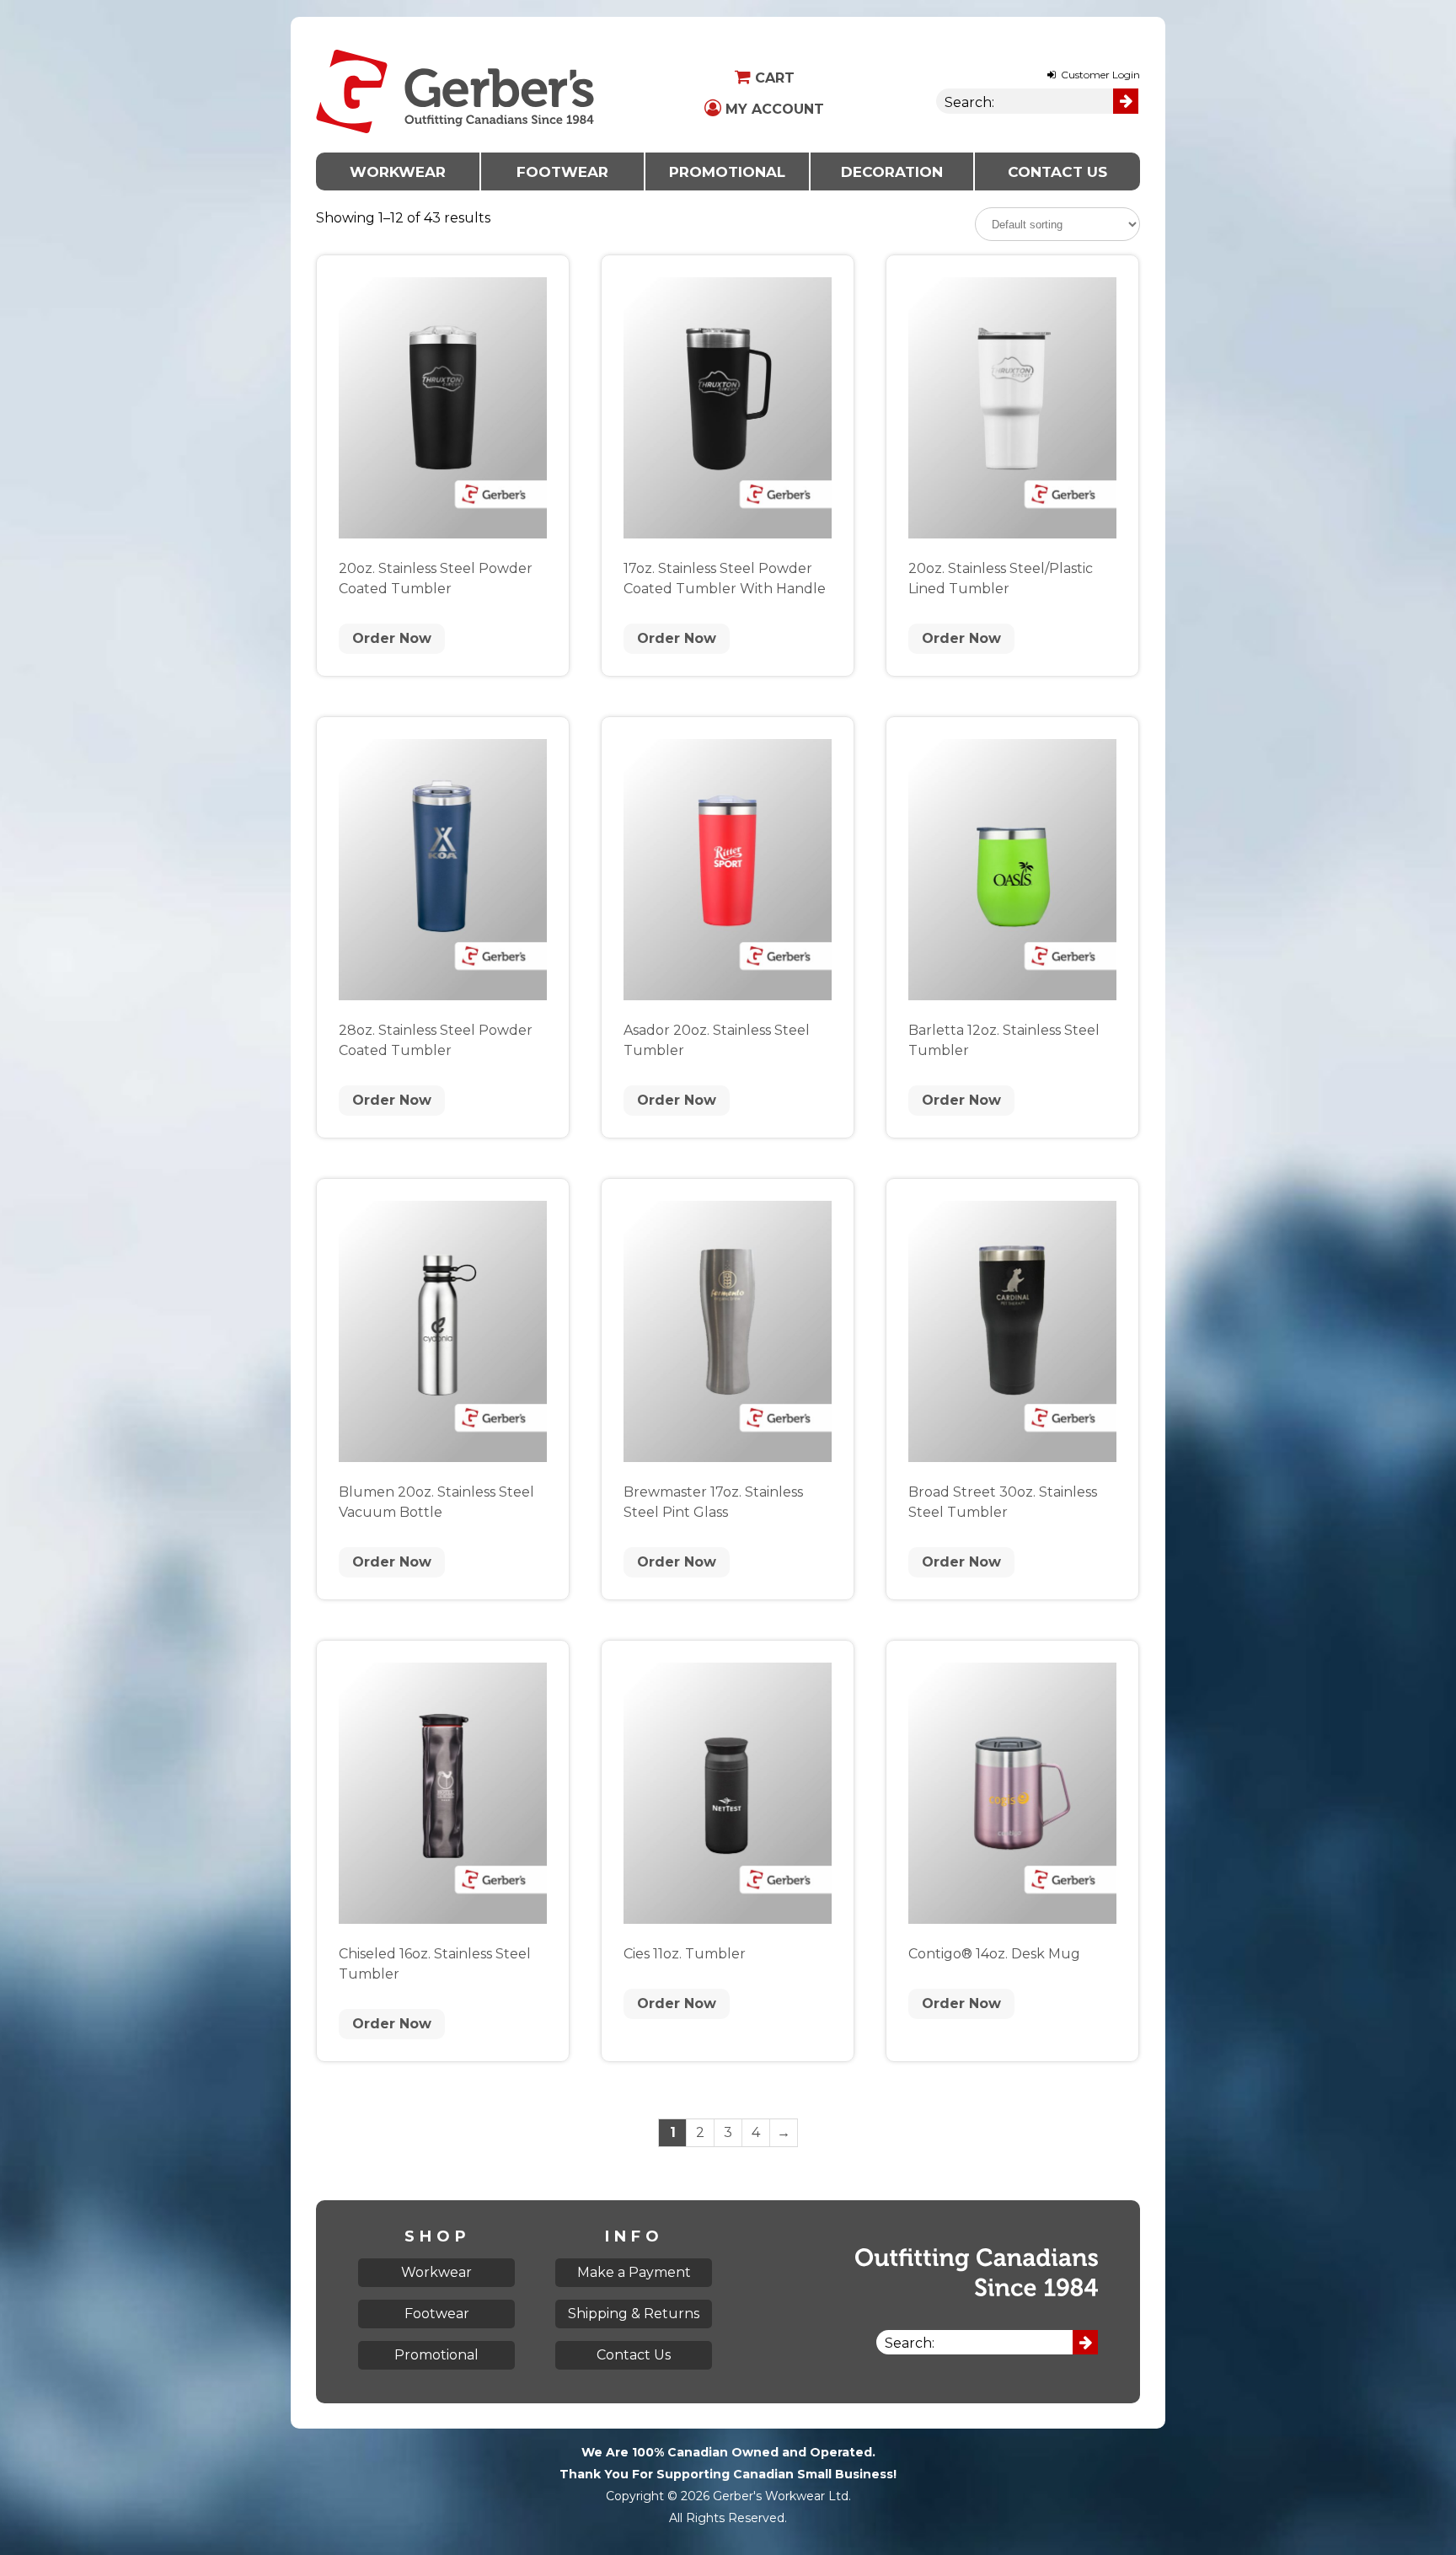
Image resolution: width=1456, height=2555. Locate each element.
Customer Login (1099, 75)
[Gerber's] (455, 27)
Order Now (392, 638)
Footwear (562, 172)
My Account (773, 109)
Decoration (892, 172)
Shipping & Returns (634, 2314)
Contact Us (1057, 172)
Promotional (727, 172)
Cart (773, 78)
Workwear (398, 172)
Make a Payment (634, 2272)
